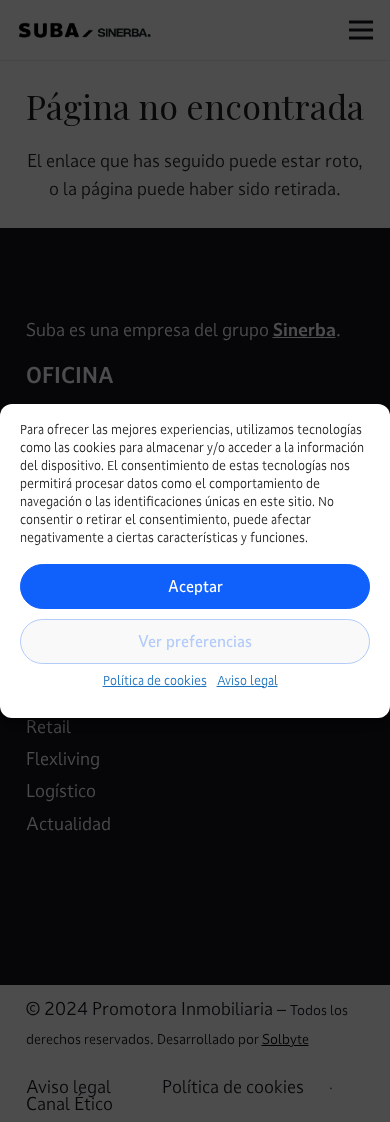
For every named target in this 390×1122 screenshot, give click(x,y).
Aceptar (195, 586)
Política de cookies (155, 681)
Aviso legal (247, 681)
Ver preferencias (195, 641)
